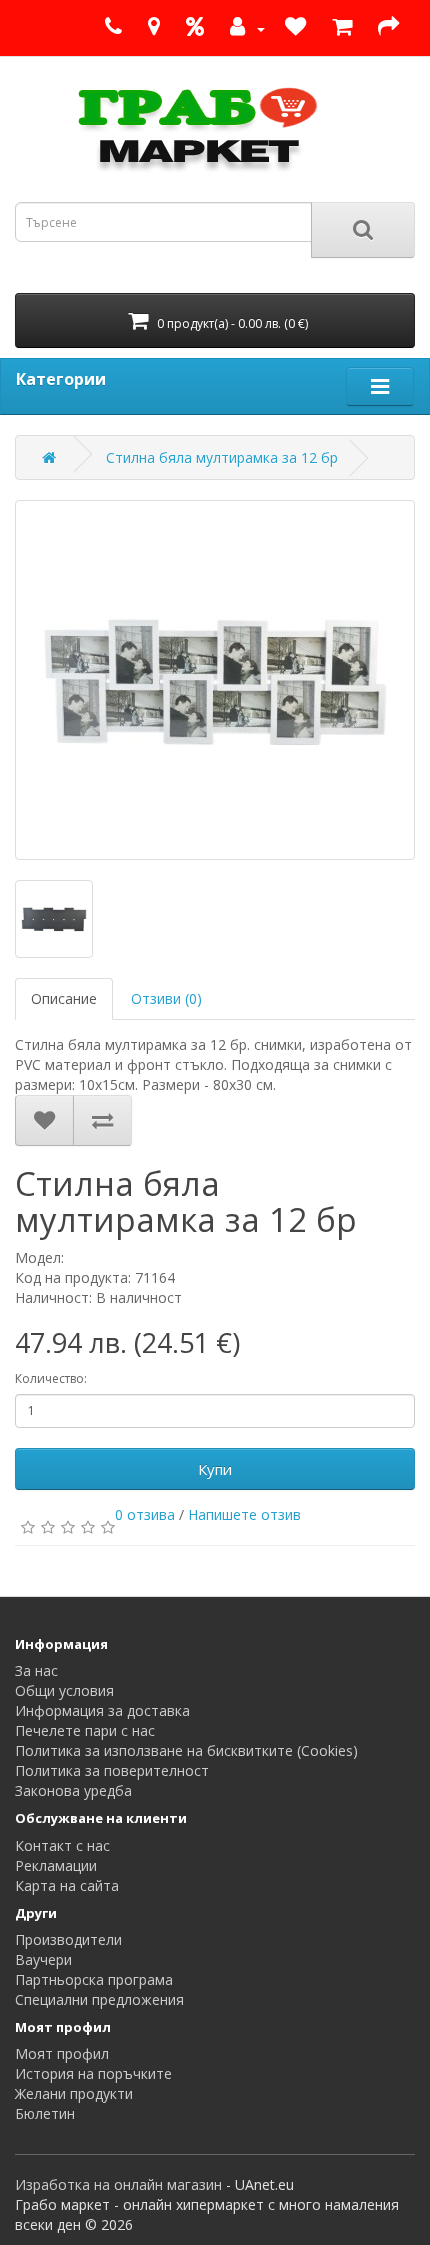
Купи (215, 1469)
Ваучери (43, 1959)
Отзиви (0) (166, 998)
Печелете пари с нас (85, 1730)
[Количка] (342, 28)
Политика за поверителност (112, 1770)
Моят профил (62, 2053)
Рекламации (56, 1865)
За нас (36, 1670)
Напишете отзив (244, 1514)
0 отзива (145, 1514)
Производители (68, 1939)
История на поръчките (93, 2073)
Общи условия (64, 1690)
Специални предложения (99, 1999)
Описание (64, 998)
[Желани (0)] (295, 28)
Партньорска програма (94, 1979)
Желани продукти (74, 2093)
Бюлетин (45, 2113)
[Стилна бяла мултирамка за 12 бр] (215, 680)
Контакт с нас (62, 1845)
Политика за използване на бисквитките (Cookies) (186, 1750)
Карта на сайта (67, 1885)
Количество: (51, 1378)
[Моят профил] (244, 28)
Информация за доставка (102, 1710)
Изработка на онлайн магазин (118, 2184)
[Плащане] (388, 28)
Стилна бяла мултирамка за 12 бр (222, 457)
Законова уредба (73, 1790)
